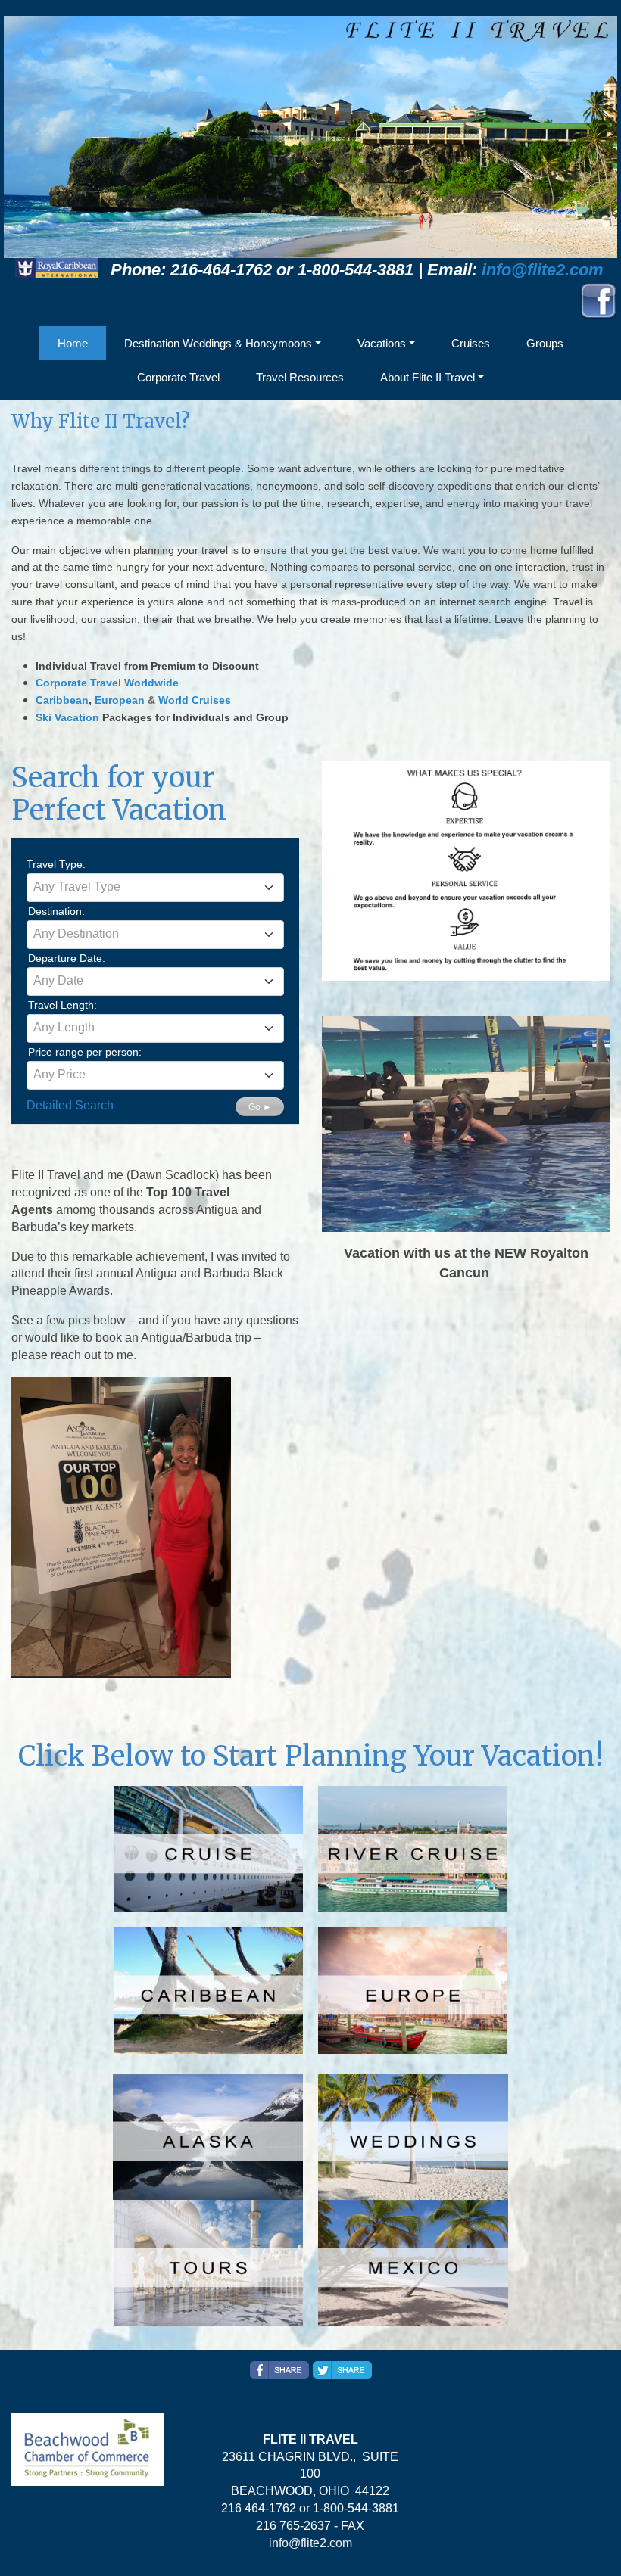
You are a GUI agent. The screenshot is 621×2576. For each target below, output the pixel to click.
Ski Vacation (67, 717)
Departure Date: (67, 958)
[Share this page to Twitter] (342, 2370)
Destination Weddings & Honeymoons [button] (218, 343)
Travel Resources (300, 377)
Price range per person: (85, 1052)
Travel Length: (62, 1005)
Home (73, 343)
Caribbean (62, 700)
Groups (545, 343)
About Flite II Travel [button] (428, 377)
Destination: (56, 911)
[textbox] (155, 887)
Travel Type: (56, 864)
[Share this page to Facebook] (279, 2370)
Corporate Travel (178, 377)
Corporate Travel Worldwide (107, 683)
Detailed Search (70, 1105)
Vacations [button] (382, 343)
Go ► (260, 1107)
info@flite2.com (543, 270)
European (120, 700)
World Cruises (195, 700)
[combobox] (155, 888)
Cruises (471, 343)
